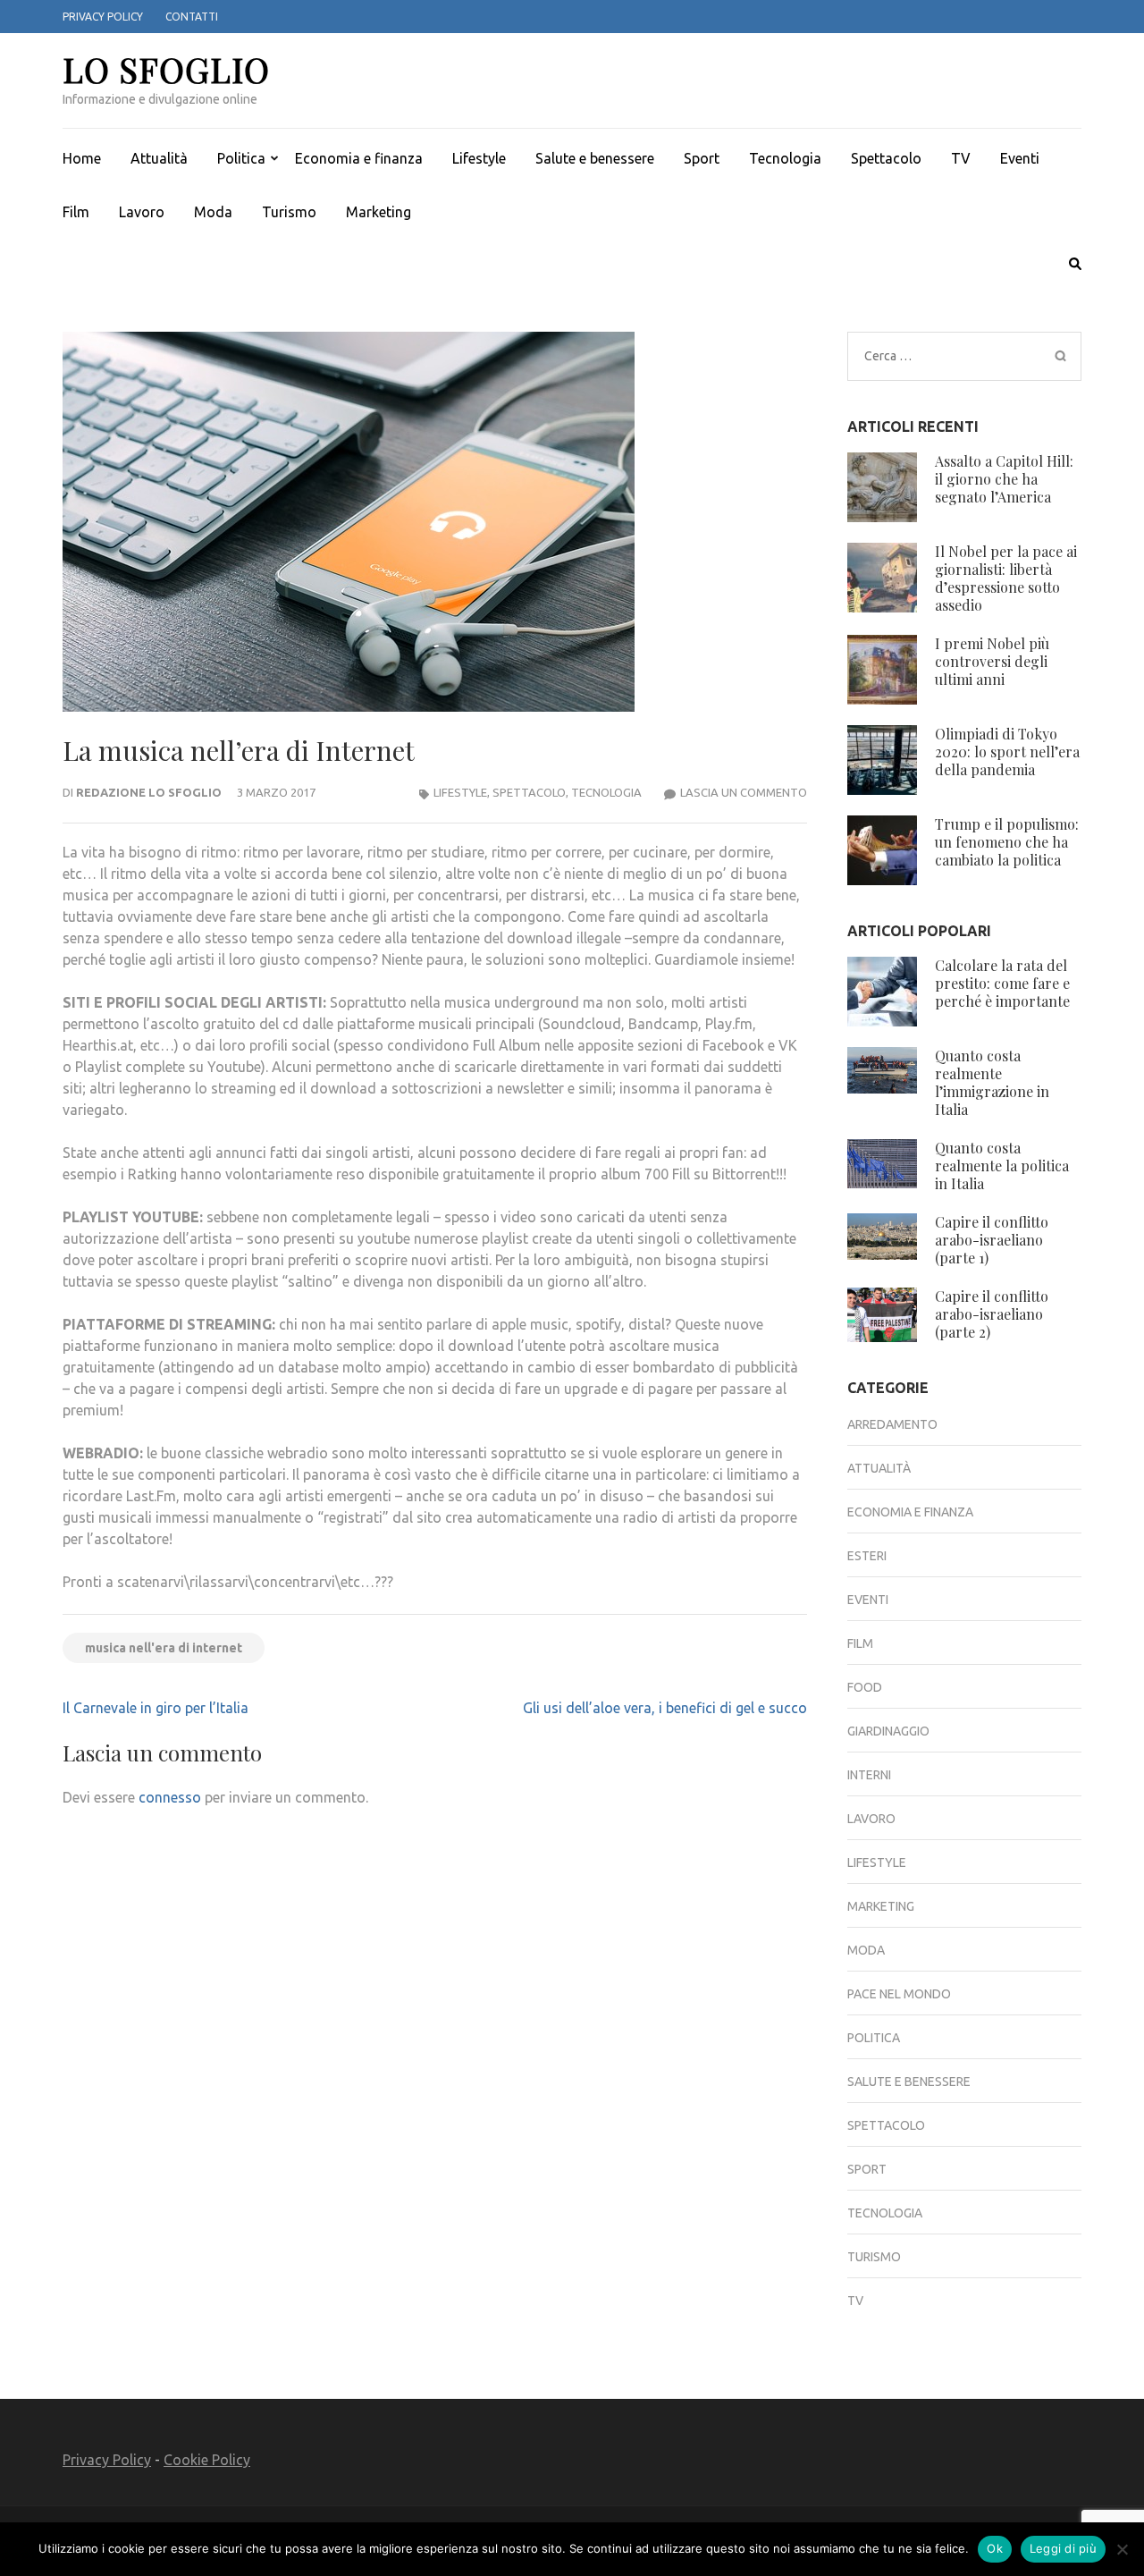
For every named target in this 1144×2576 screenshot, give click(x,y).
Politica (241, 158)
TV (961, 158)
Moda (213, 212)
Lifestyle (479, 158)
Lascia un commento (744, 792)
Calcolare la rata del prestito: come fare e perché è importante (1002, 983)
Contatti (192, 17)
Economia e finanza (359, 158)
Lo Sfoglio (166, 69)
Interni (869, 1775)
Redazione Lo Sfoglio (149, 792)
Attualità (159, 158)
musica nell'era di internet (164, 1648)
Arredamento (892, 1424)
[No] (1122, 2549)
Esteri (867, 1556)
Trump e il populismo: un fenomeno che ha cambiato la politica (1007, 842)
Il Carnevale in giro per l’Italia (156, 1708)
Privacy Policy (103, 17)
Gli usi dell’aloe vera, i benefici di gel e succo (665, 1708)
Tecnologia (785, 158)
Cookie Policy (207, 2460)
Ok (995, 2548)
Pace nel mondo (899, 1994)
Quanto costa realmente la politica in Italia (1002, 1166)
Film (76, 212)
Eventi (1020, 158)
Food (865, 1687)
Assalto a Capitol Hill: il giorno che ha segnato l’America (1004, 479)
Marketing (379, 212)
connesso (170, 1797)
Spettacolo (886, 158)
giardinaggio (888, 1731)
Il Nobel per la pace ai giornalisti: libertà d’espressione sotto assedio (1006, 578)
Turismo (289, 212)
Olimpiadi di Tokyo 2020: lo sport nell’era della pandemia (1007, 752)
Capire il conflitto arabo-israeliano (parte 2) (992, 1314)
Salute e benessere (595, 158)
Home (82, 158)
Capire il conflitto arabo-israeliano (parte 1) (992, 1240)
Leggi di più (1063, 2548)
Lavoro (142, 212)
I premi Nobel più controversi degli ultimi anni (992, 661)
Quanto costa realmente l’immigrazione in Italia (992, 1082)
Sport (702, 158)
